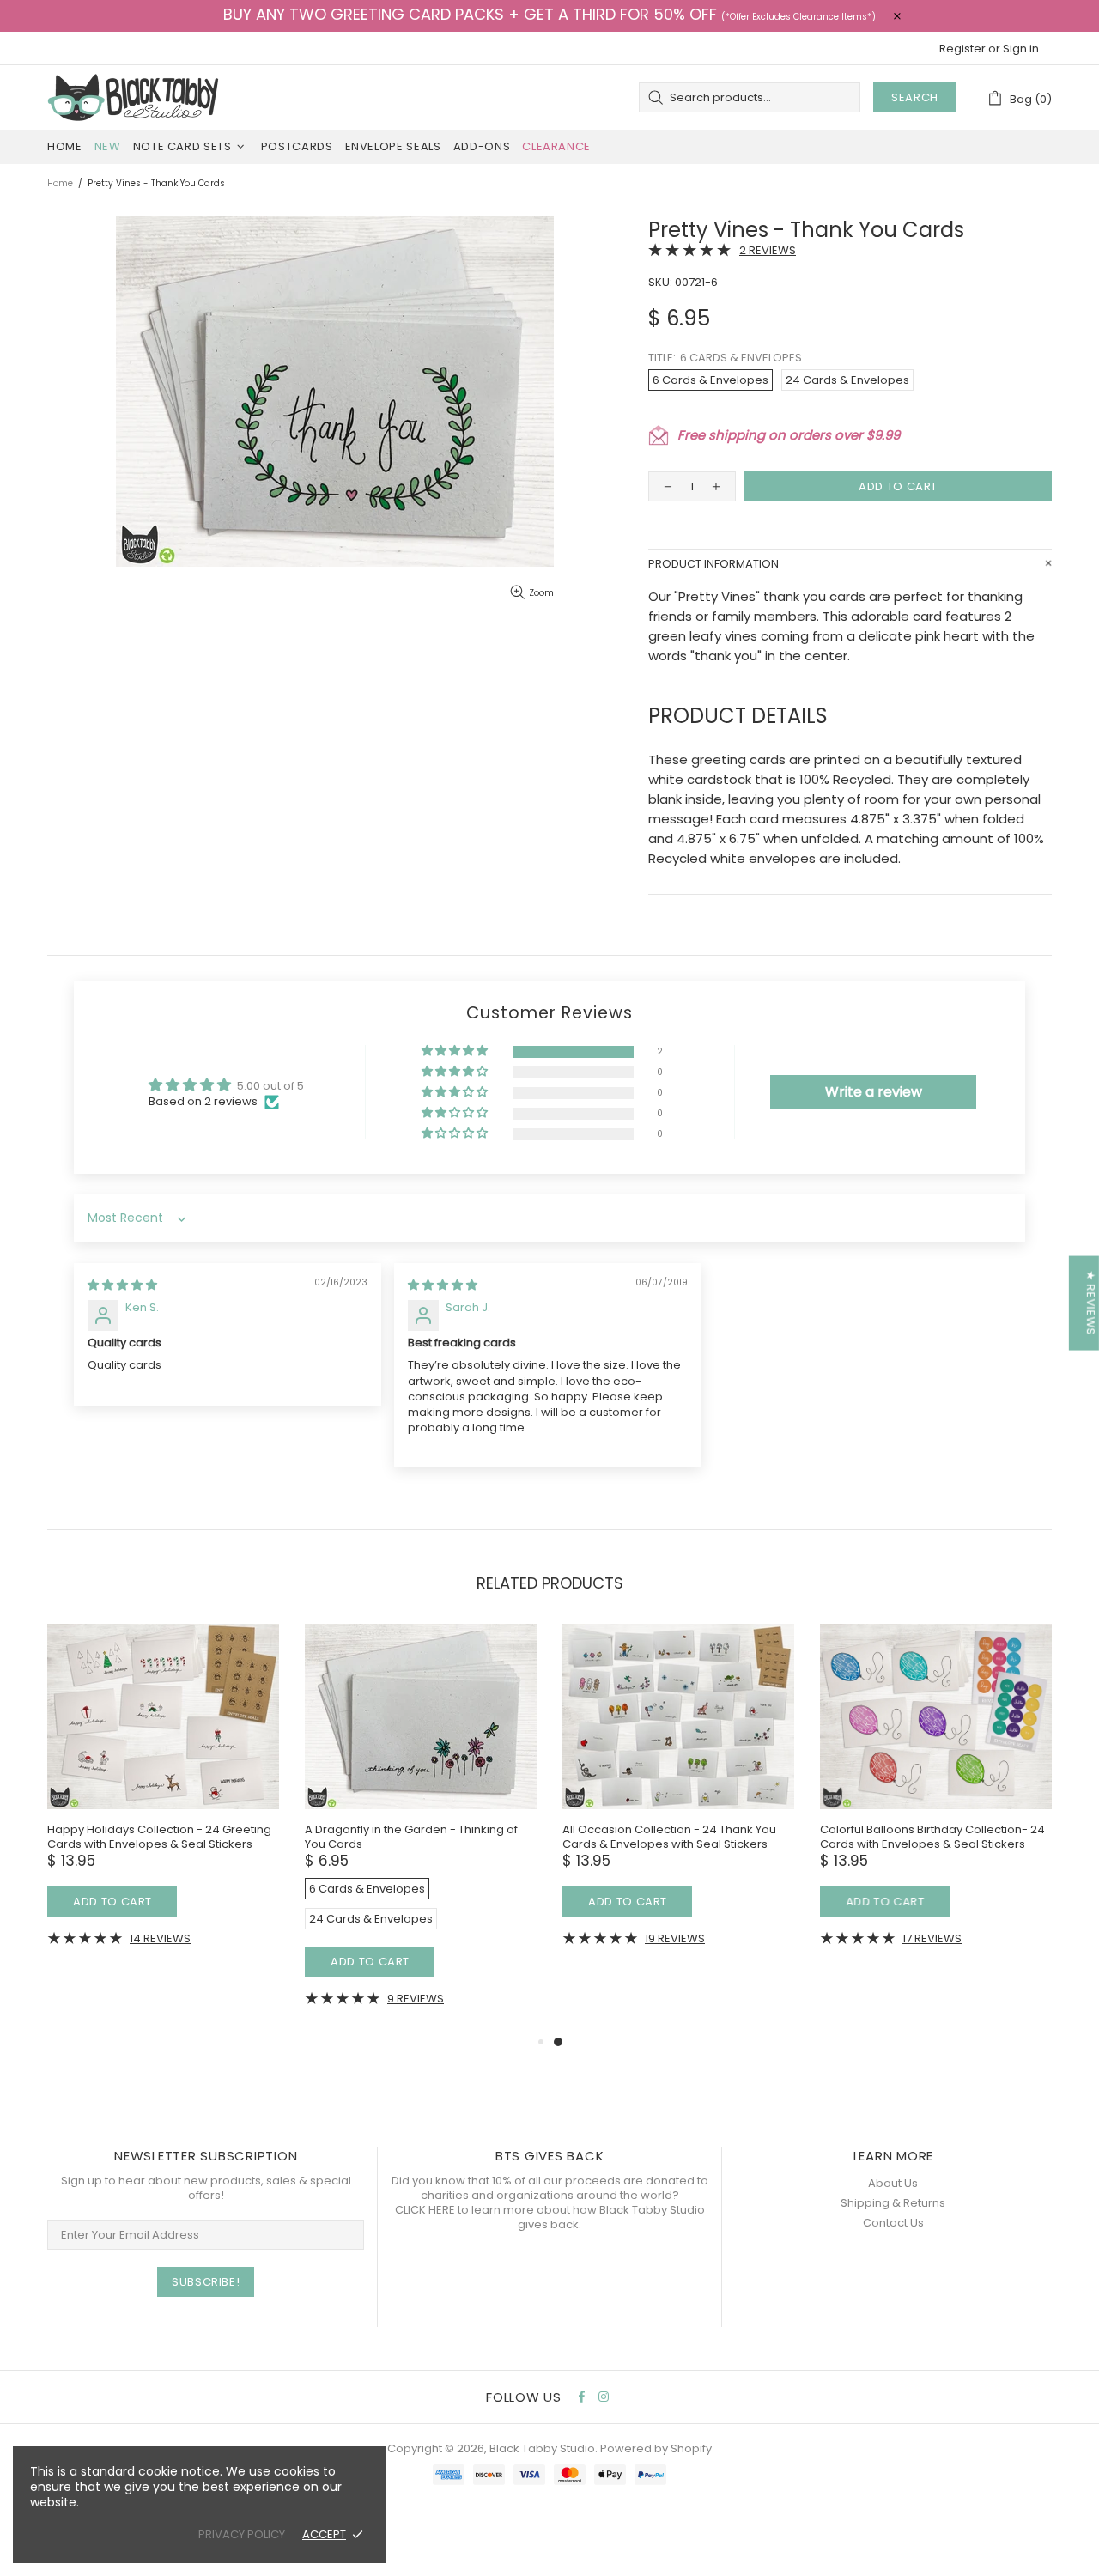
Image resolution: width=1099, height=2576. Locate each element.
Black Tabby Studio (133, 97)
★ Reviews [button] (1091, 1303)
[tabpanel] (678, 1798)
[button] (456, 1051)
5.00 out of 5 (270, 1086)
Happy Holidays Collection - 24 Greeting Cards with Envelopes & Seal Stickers (159, 1837)
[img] (122, 1285)
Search (915, 97)
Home (60, 183)
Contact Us (893, 2223)
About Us (893, 2183)
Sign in (1021, 49)
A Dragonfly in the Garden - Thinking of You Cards (411, 1837)
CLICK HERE (425, 2210)
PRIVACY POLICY (242, 2534)
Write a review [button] (874, 1092)
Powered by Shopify (656, 2448)
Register (962, 49)
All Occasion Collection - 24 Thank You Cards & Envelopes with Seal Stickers (669, 1837)
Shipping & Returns (893, 2203)
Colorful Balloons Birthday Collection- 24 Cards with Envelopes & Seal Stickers (932, 1837)
